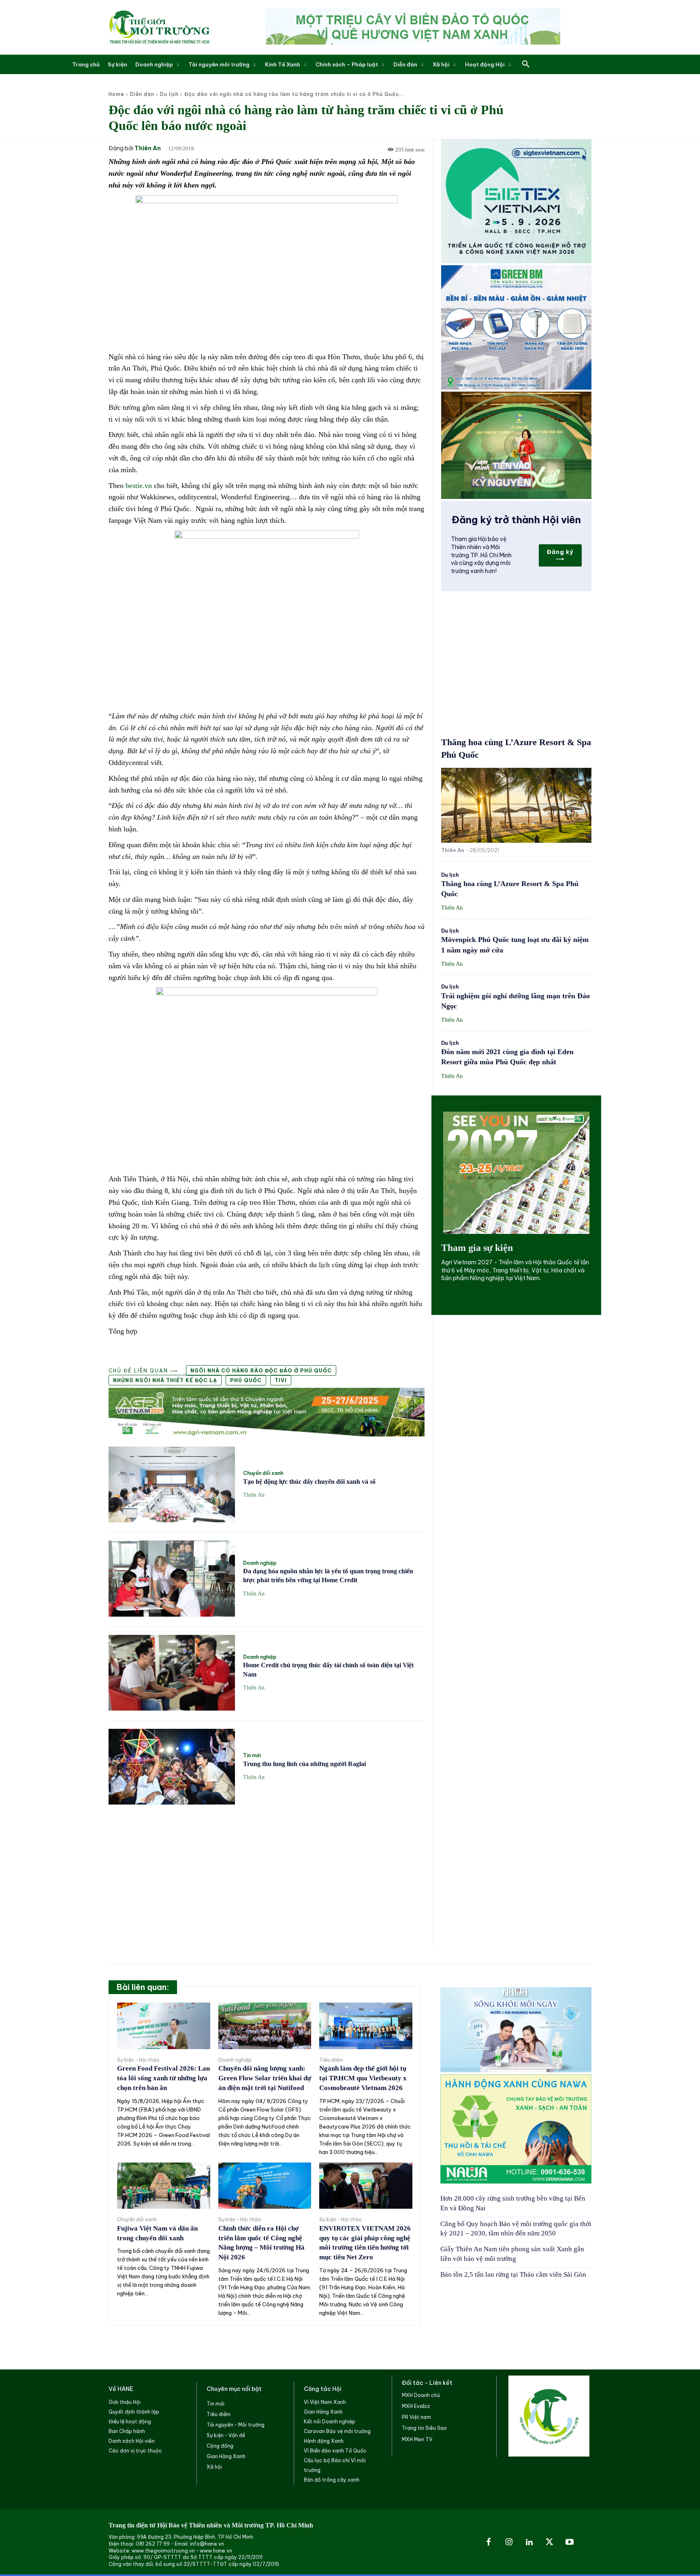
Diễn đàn (142, 94)
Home (116, 94)
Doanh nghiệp (260, 1563)
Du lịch (169, 94)
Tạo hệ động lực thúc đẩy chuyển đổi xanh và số (309, 1482)
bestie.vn (139, 486)
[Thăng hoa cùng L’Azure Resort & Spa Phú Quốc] (516, 805)
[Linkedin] (529, 2542)
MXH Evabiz (416, 2406)
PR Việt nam (416, 2417)
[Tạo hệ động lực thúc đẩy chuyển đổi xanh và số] (172, 1484)
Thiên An (148, 148)
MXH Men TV (417, 2439)
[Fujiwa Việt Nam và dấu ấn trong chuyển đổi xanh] (164, 2186)
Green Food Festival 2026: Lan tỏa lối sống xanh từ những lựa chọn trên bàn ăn (163, 2078)
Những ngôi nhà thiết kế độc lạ (165, 1380)
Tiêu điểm (331, 2060)
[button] (526, 64)
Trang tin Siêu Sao (424, 2428)
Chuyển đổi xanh (263, 1473)
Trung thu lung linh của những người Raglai (304, 1764)
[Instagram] (509, 2542)
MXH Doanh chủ (421, 2395)
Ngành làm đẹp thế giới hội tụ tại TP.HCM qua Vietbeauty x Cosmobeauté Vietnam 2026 (363, 2078)
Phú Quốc (246, 1380)
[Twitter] (549, 2542)
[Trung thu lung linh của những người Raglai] (172, 1767)
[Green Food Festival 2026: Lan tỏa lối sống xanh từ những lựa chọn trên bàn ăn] (164, 2026)
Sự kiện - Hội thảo (138, 2060)
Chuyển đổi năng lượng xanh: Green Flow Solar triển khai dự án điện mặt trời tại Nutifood (265, 2078)
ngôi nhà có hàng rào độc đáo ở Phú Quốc (261, 1371)
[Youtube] (570, 2542)
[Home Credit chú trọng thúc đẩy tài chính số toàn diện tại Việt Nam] (172, 1673)
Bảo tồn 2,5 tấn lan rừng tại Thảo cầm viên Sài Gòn (513, 2275)
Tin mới (252, 1756)
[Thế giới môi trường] (159, 27)
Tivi (281, 1380)
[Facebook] (489, 2542)
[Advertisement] (267, 1871)
